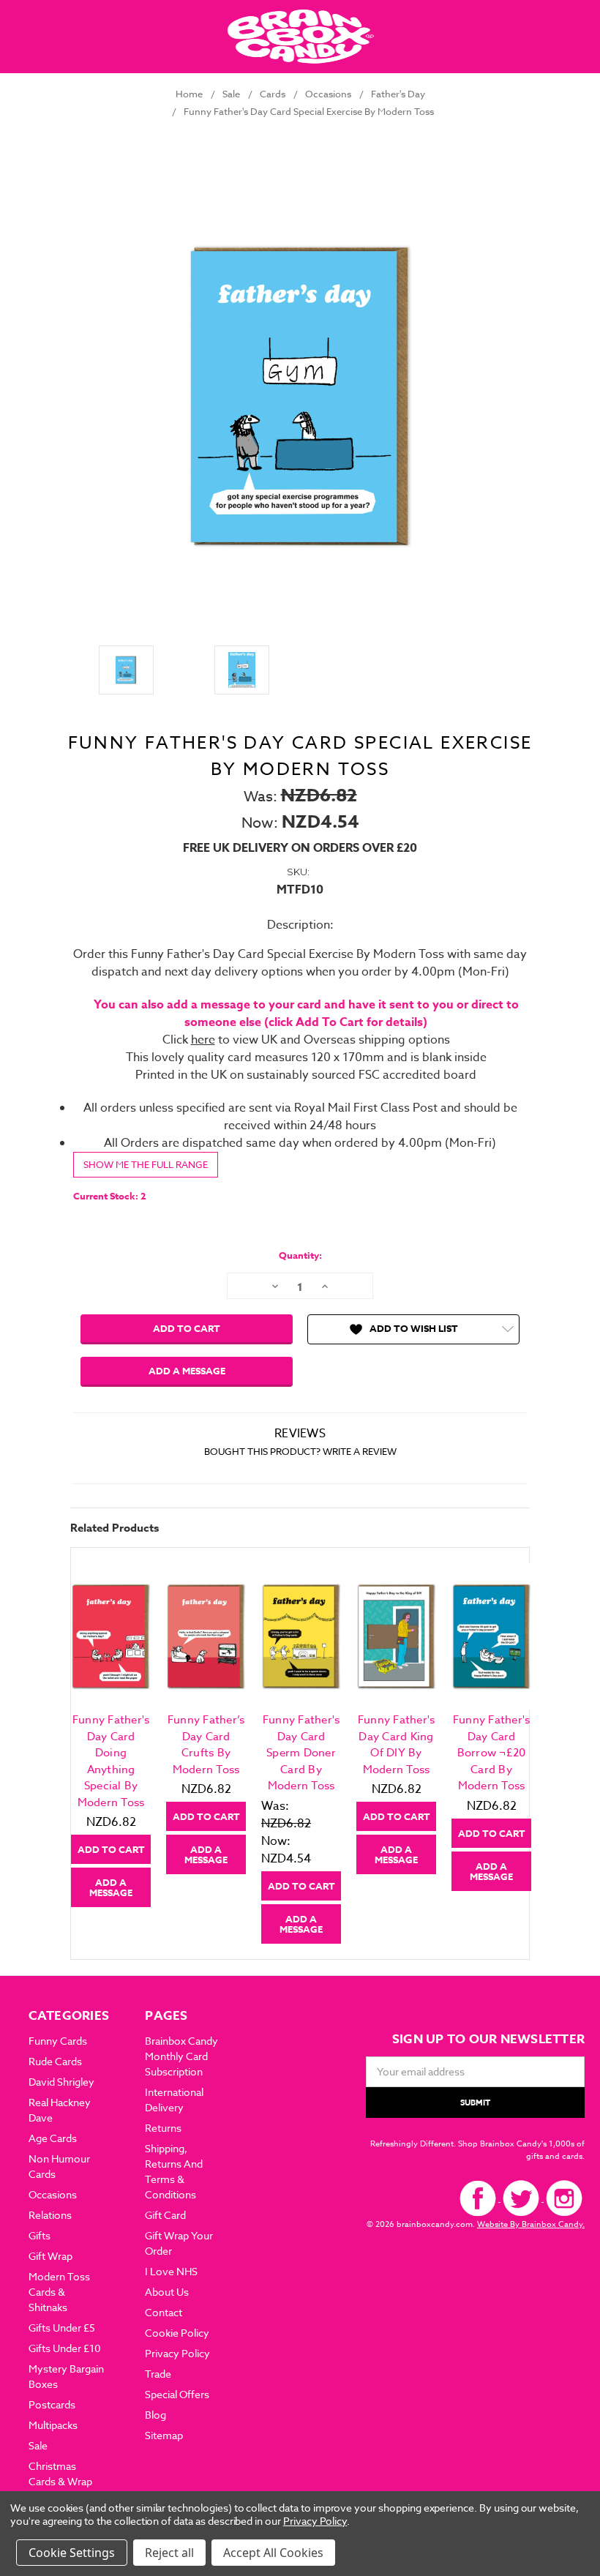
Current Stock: (110, 1196)
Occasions (53, 2194)
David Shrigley (61, 2082)
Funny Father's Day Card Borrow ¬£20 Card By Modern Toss (492, 1753)
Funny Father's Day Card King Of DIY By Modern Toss (397, 1745)
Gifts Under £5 (62, 2328)
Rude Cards (55, 2061)
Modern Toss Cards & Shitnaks (59, 2292)
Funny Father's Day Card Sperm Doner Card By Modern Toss (301, 1753)
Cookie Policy (177, 2333)
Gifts (40, 2235)
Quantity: (300, 1255)
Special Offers (177, 2394)
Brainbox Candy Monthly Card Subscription (181, 2056)
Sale (38, 2445)
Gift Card (165, 2215)
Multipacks (53, 2425)
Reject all (169, 2553)
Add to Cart (111, 1849)
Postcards (52, 2404)
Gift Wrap (50, 2256)
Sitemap (164, 2435)
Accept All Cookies (273, 2553)
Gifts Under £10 (65, 2348)
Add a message (187, 1371)
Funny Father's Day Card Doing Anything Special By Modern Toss (111, 1761)
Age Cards (53, 2138)
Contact (164, 2312)
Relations (50, 2215)
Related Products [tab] (115, 1528)
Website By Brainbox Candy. (531, 2224)
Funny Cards (58, 2041)
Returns (163, 2128)
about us (167, 2292)
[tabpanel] (111, 1735)
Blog (155, 2415)
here (203, 1040)
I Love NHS (171, 2271)
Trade (158, 2374)
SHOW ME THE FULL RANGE (146, 1164)
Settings (92, 2553)
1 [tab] (301, 1954)
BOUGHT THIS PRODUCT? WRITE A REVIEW (300, 1451)
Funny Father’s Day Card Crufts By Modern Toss (206, 1745)
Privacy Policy (177, 2353)
